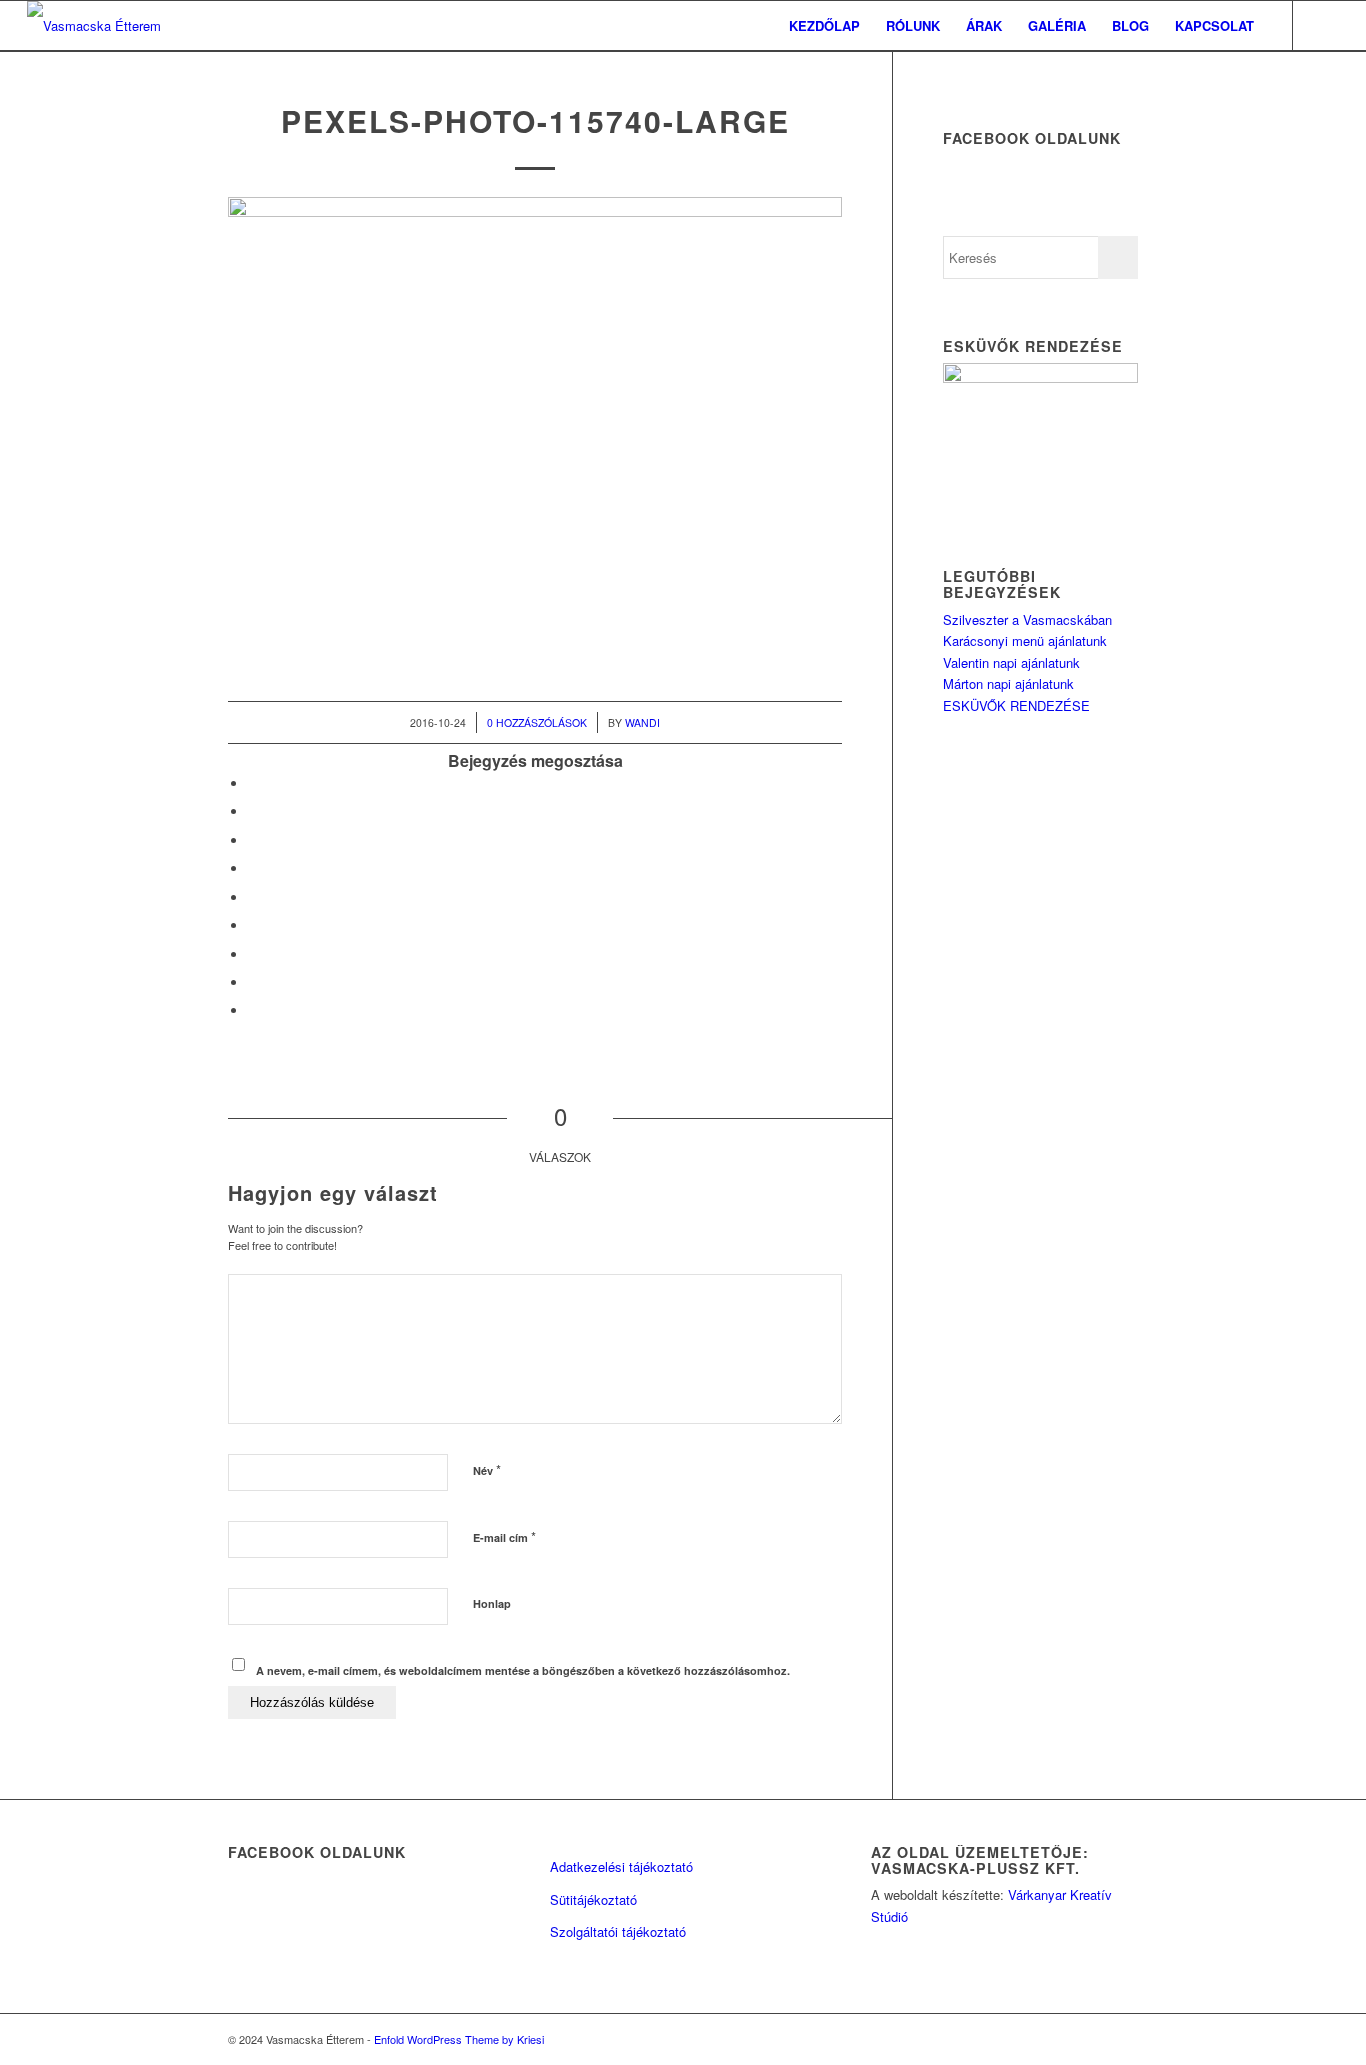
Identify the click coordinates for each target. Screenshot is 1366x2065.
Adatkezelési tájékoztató (621, 1866)
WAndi (642, 722)
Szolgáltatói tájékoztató (618, 1931)
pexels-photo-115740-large (535, 120)
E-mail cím (504, 1536)
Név (487, 1469)
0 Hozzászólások (537, 722)
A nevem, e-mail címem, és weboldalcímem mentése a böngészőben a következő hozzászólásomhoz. (523, 1670)
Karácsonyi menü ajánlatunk (1025, 640)
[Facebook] (1324, 25)
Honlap (492, 1603)
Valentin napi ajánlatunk (1011, 662)
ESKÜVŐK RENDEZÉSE (1016, 705)
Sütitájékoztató (593, 1899)
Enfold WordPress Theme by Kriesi (459, 2039)
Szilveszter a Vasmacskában (1027, 619)
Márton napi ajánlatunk (1008, 683)
